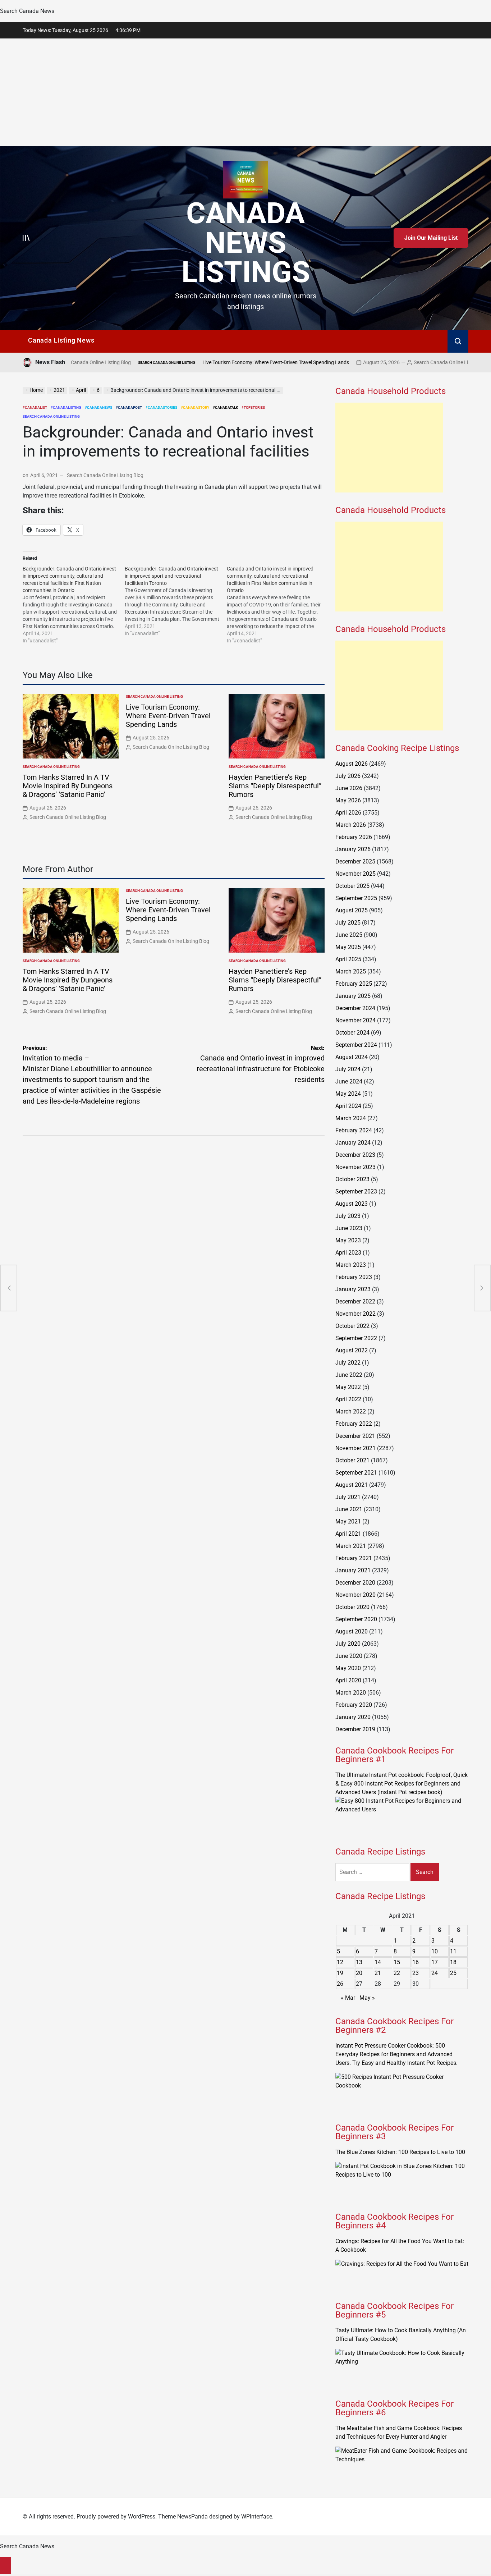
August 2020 (352, 1631)
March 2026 (351, 825)
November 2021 (355, 1448)
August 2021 (352, 1485)
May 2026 (348, 800)
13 (359, 1962)
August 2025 (352, 910)
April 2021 (348, 1534)
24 (435, 1973)
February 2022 (354, 1424)
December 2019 (355, 1729)
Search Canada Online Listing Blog (368, 362)
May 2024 (348, 1094)
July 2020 (348, 1644)
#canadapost (129, 407)
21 (378, 1973)
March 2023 (351, 1265)
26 (340, 1984)
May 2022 (348, 1387)
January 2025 (353, 996)
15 (397, 1962)
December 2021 (355, 1436)
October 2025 (352, 886)
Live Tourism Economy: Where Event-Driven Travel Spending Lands (192, 362)
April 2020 (348, 1680)
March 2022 (351, 1411)
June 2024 (349, 1081)
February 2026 (354, 837)
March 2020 (351, 1693)
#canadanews (98, 407)
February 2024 (354, 1130)
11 (453, 1951)
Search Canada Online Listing (83, 363)
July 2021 (348, 1497)
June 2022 (349, 1375)
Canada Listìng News (61, 340)
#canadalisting (66, 407)
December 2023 (355, 1155)
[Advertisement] (245, 92)
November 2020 (355, 1595)
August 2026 (352, 764)
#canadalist (35, 407)
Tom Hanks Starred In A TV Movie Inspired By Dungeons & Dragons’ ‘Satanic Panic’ (68, 786)
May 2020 (348, 1668)
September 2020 (356, 1619)
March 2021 (351, 1546)
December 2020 (355, 1583)
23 (416, 1973)
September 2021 (356, 1473)
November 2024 (355, 1020)
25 (453, 1973)
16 (416, 1962)
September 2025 (356, 898)
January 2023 (353, 1289)
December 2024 (355, 1008)
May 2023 (348, 1240)
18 (453, 1962)
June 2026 (349, 788)
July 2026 (348, 776)
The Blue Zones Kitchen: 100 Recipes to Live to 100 (400, 2152)
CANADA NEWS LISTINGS (246, 243)
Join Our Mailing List (431, 238)
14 (378, 1962)
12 (340, 1962)
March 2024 (351, 1118)
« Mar (348, 1998)
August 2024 (352, 1057)
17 (435, 1962)
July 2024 (348, 1069)
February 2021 (354, 1558)
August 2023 (352, 1204)
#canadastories (161, 407)
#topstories (253, 407)
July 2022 (348, 1363)
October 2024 (352, 1033)
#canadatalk (225, 407)
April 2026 (348, 813)
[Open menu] (26, 238)
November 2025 (355, 874)
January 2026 (353, 849)
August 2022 (352, 1350)
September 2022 (356, 1338)
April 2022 (348, 1399)
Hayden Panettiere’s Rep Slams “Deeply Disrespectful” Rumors (275, 786)
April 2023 (348, 1253)
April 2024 (348, 1106)
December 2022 (355, 1301)
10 (435, 1951)
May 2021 (348, 1521)
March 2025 (351, 971)
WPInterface (257, 2517)
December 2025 (355, 861)
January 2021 (353, 1570)
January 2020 (353, 1717)
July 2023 (348, 1216)
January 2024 (353, 1143)
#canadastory (195, 407)
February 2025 (354, 984)
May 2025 (348, 947)
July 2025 (348, 923)
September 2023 (356, 1191)
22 (397, 1973)
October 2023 (352, 1179)
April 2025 (348, 959)
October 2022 (352, 1326)
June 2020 (349, 1656)
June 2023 (349, 1228)
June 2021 (349, 1509)
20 (359, 1973)
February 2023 (354, 1277)
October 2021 (352, 1460)
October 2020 (352, 1607)
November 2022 (355, 1314)
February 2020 (354, 1705)
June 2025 (349, 935)
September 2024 (356, 1045)
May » (367, 1998)
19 (340, 1973)
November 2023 (355, 1167)
